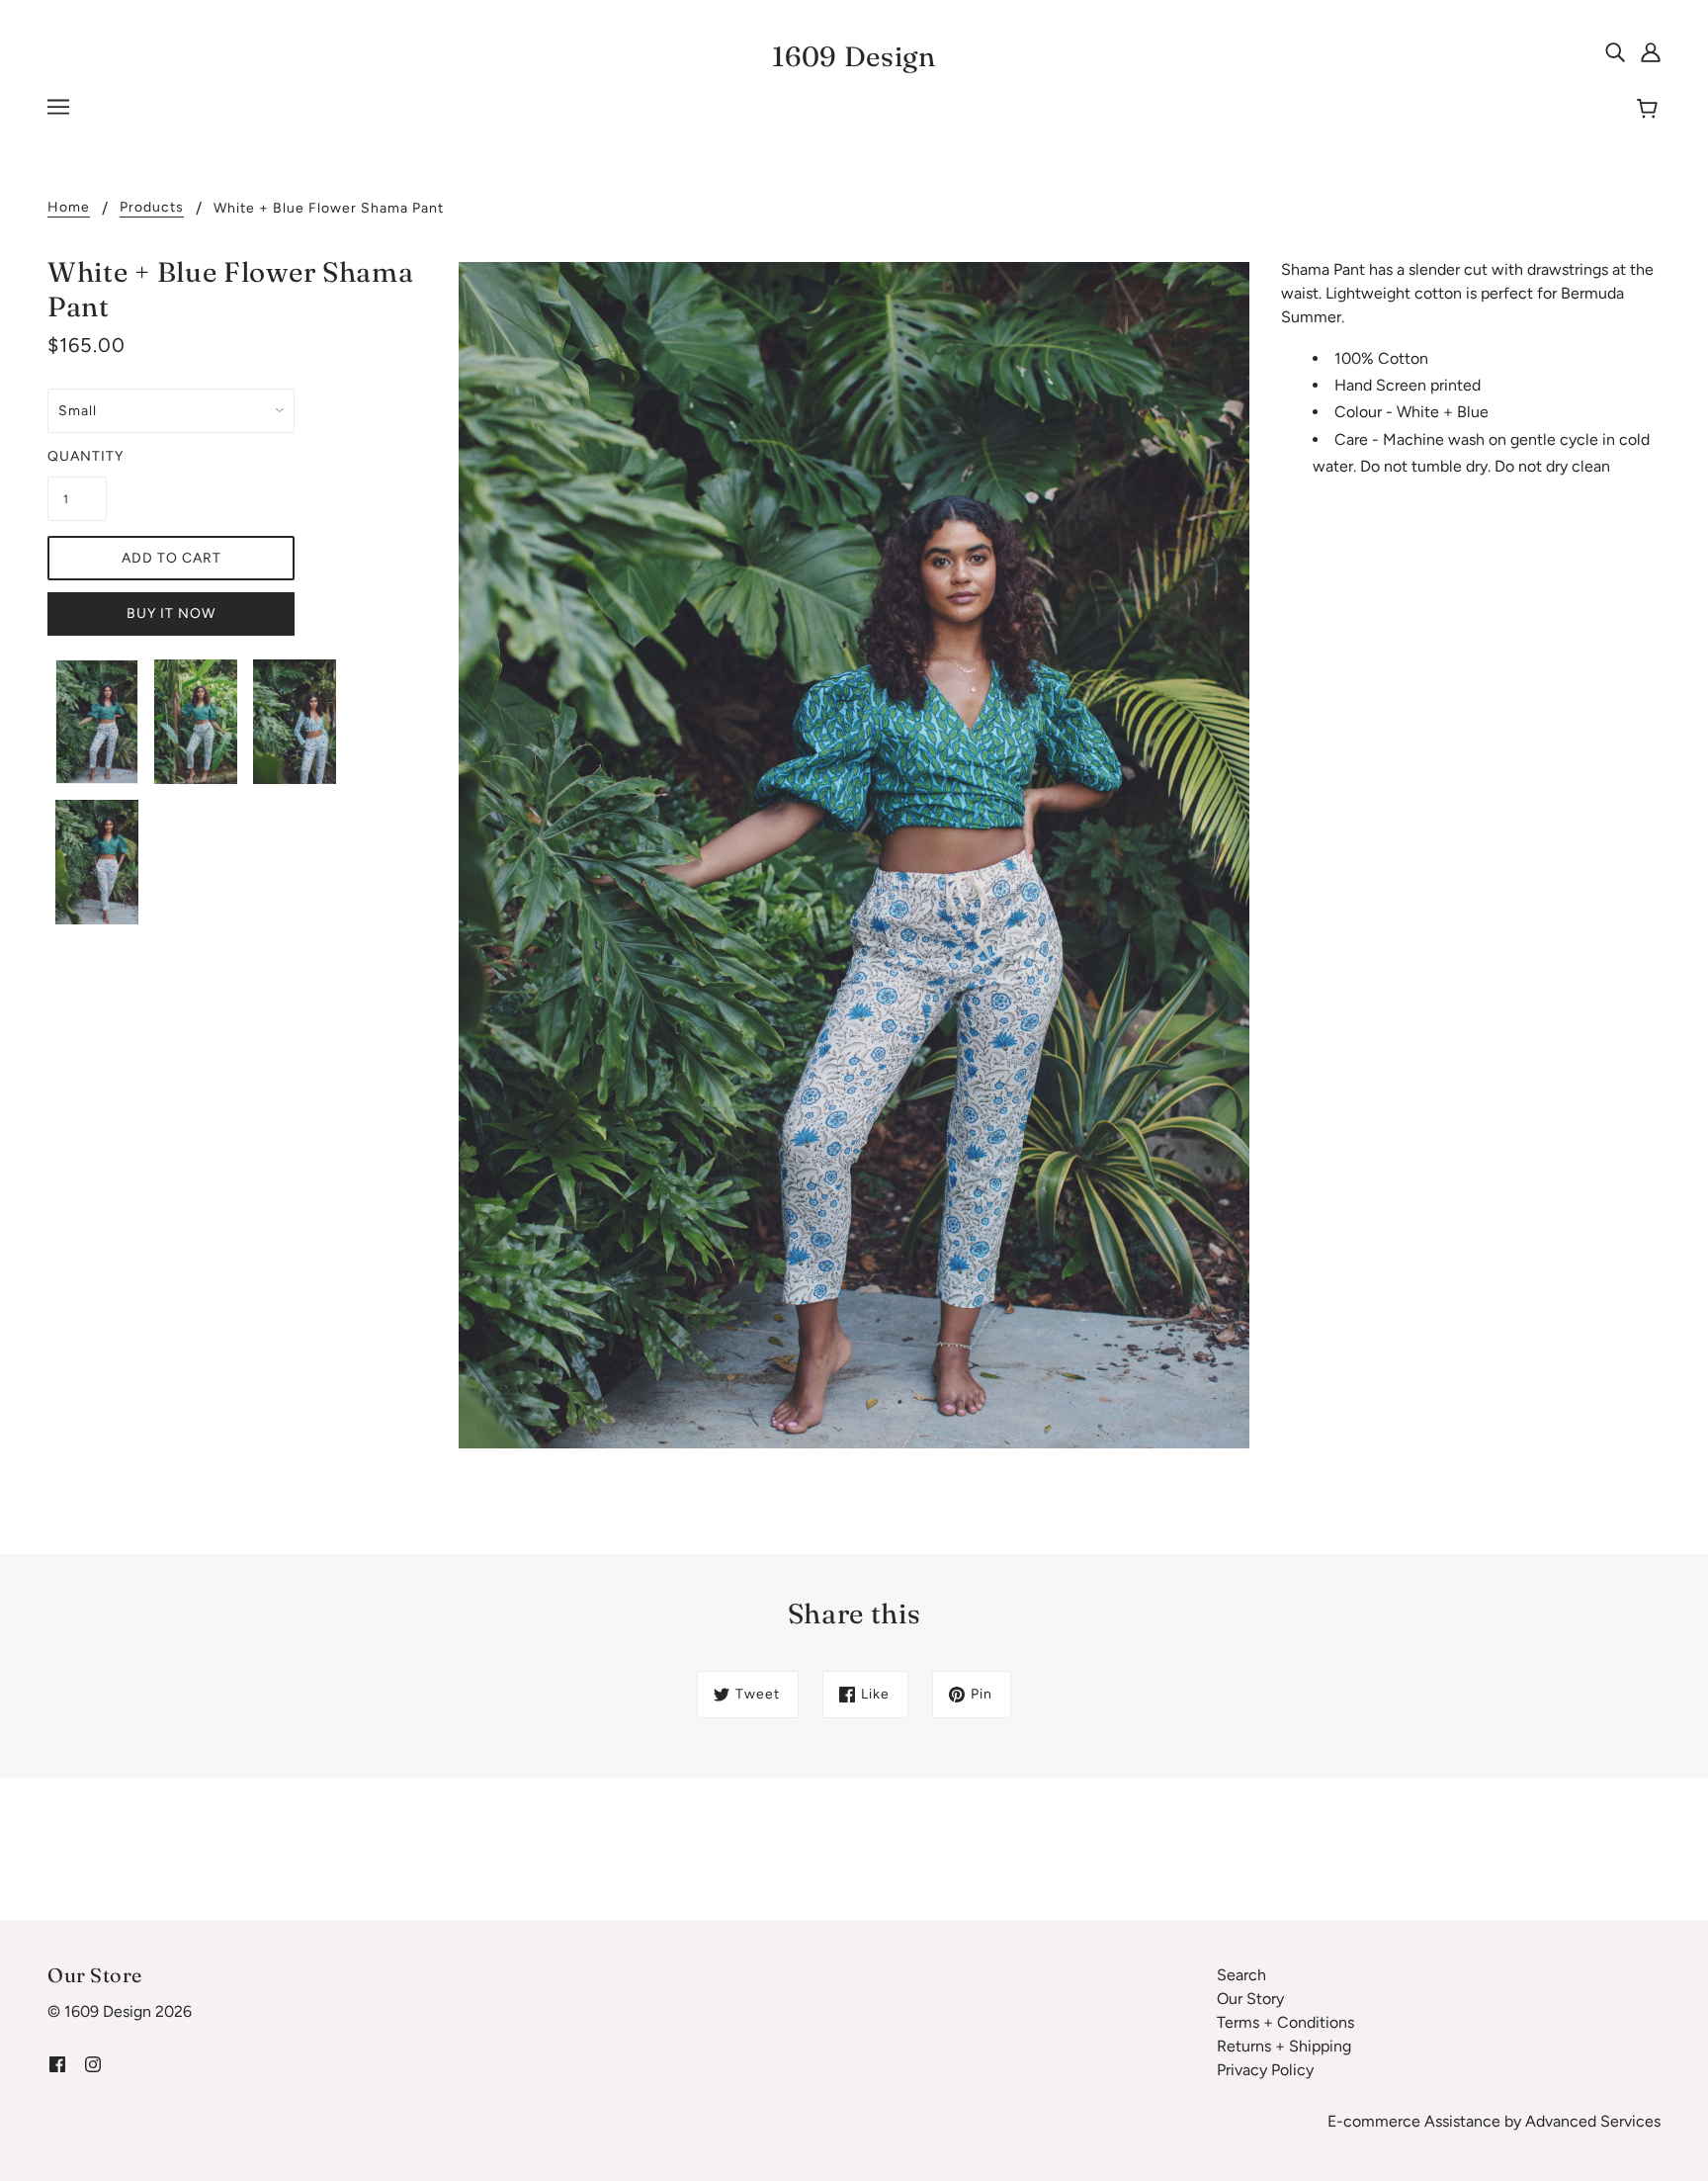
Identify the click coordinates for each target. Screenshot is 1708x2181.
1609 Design (854, 56)
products (152, 208)
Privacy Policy (1265, 2070)
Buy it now (171, 613)
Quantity (77, 456)
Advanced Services (1593, 2121)
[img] (1615, 51)
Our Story (1250, 1999)
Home (69, 208)
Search (1241, 1975)
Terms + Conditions (1285, 2022)
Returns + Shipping (1284, 2046)
